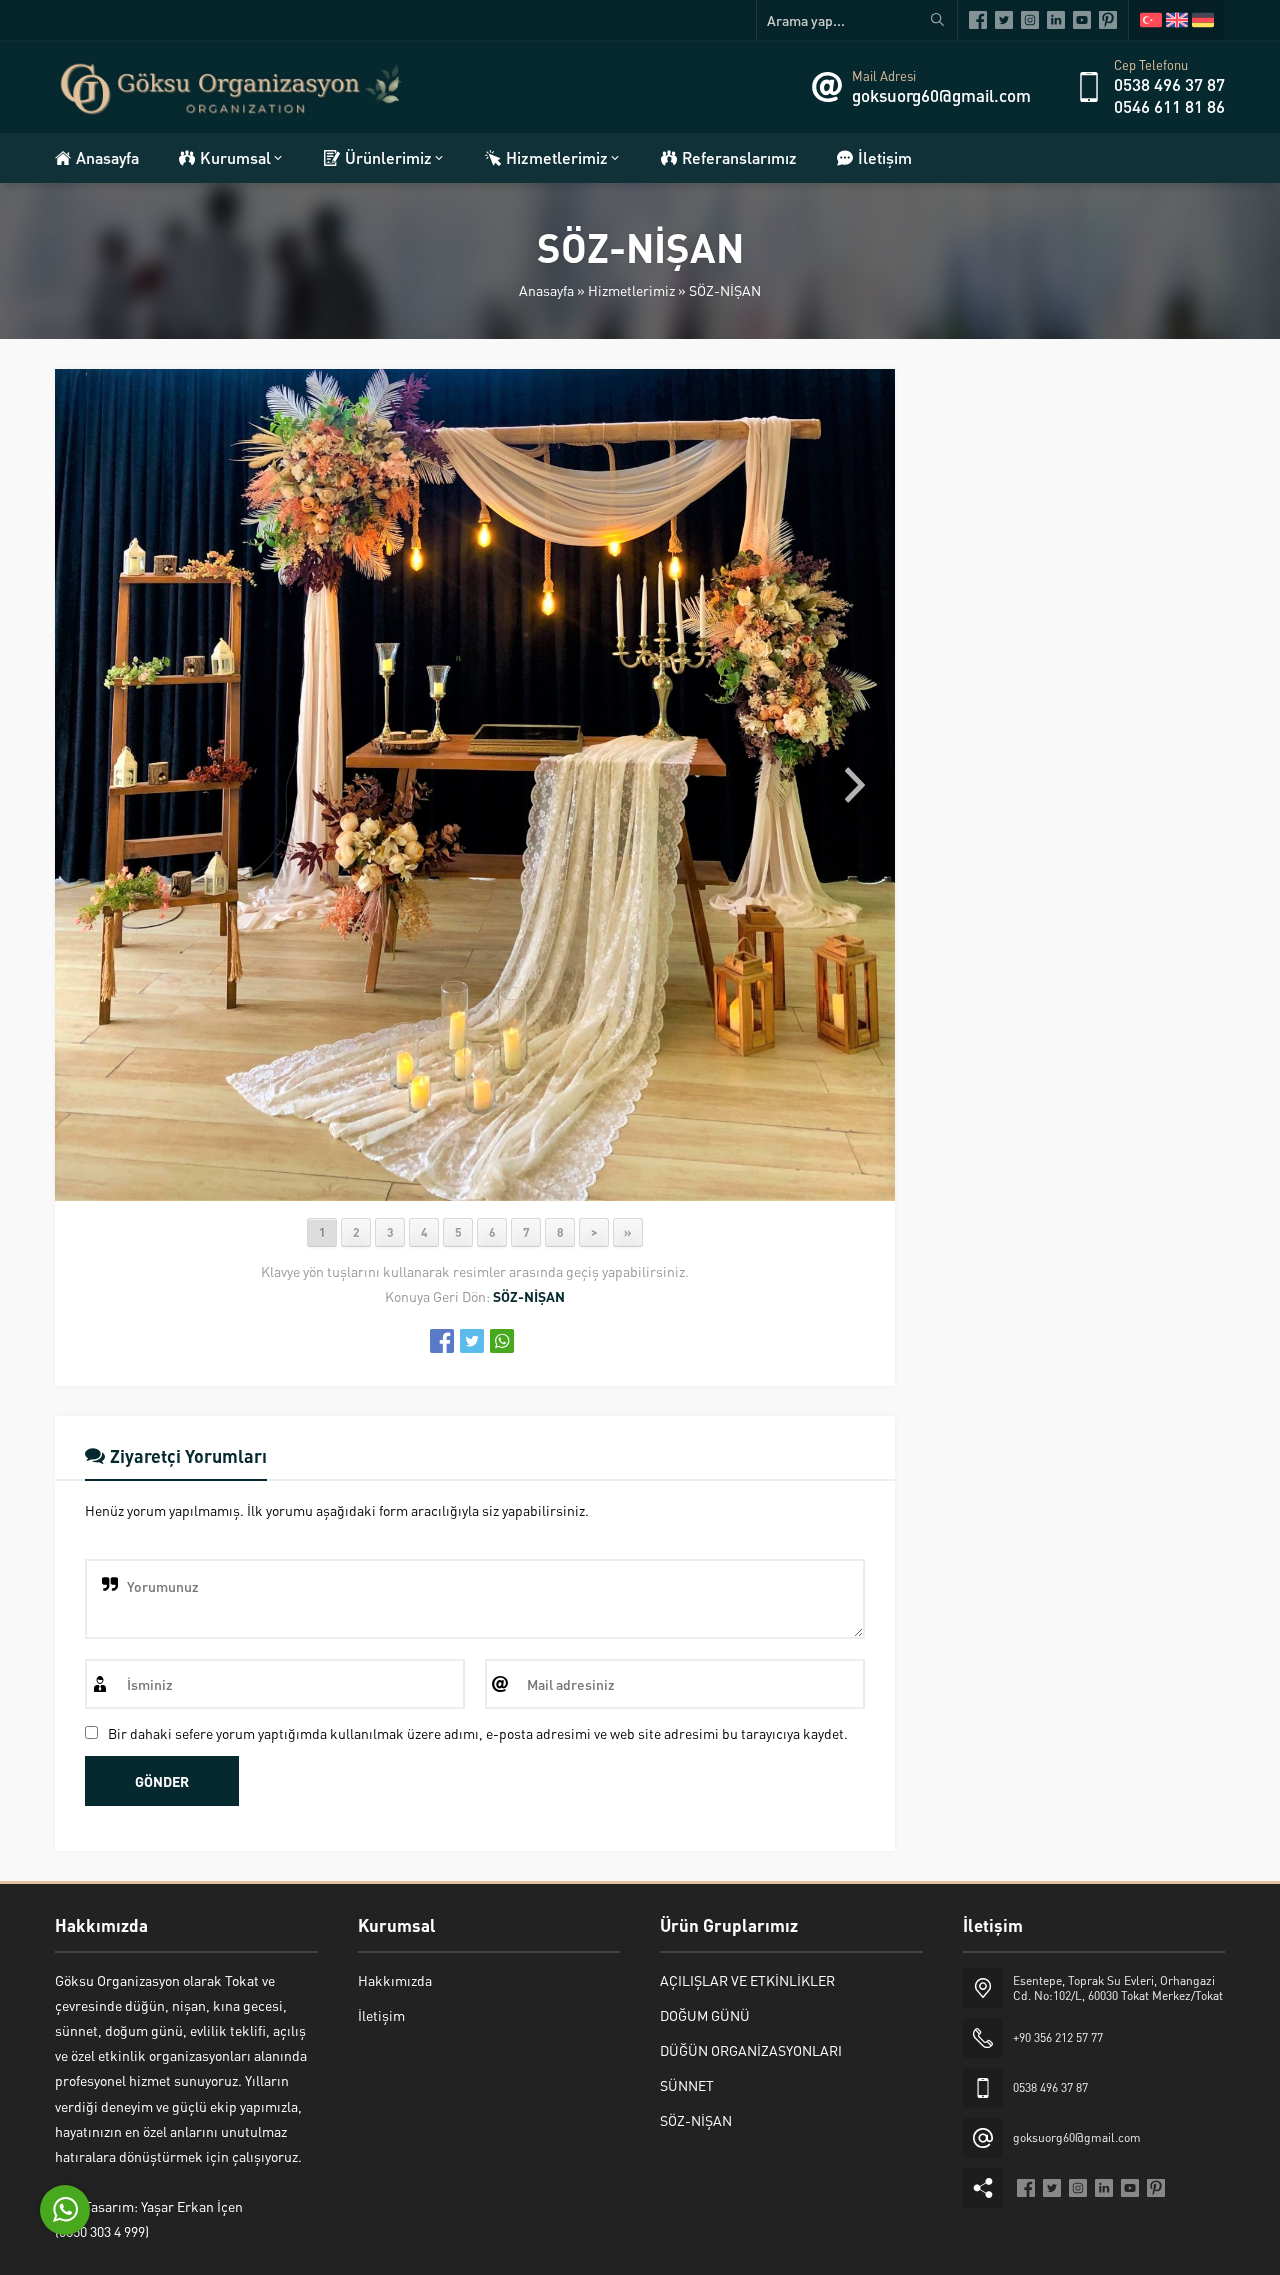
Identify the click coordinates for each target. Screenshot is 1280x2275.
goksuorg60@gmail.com (941, 95)
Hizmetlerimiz (631, 290)
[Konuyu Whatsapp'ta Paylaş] (502, 1341)
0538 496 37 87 (1169, 84)
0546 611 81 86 (1169, 106)
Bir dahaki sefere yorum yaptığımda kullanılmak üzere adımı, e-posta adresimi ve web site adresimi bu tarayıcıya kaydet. (478, 1733)
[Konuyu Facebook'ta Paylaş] (442, 1341)
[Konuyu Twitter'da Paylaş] (472, 1341)
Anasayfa (546, 290)
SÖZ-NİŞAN (725, 290)
